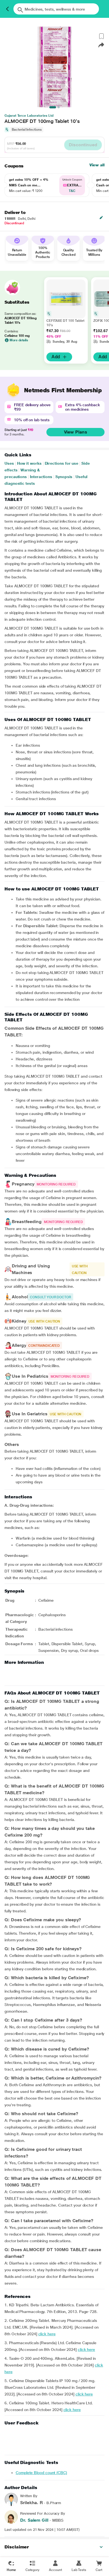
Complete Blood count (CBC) (41, 2473)
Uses (9, 463)
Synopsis (64, 477)
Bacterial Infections (27, 130)
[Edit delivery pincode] (101, 218)
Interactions (41, 477)
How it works (29, 463)
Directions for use (62, 463)
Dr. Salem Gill (34, 2520)
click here (47, 2334)
